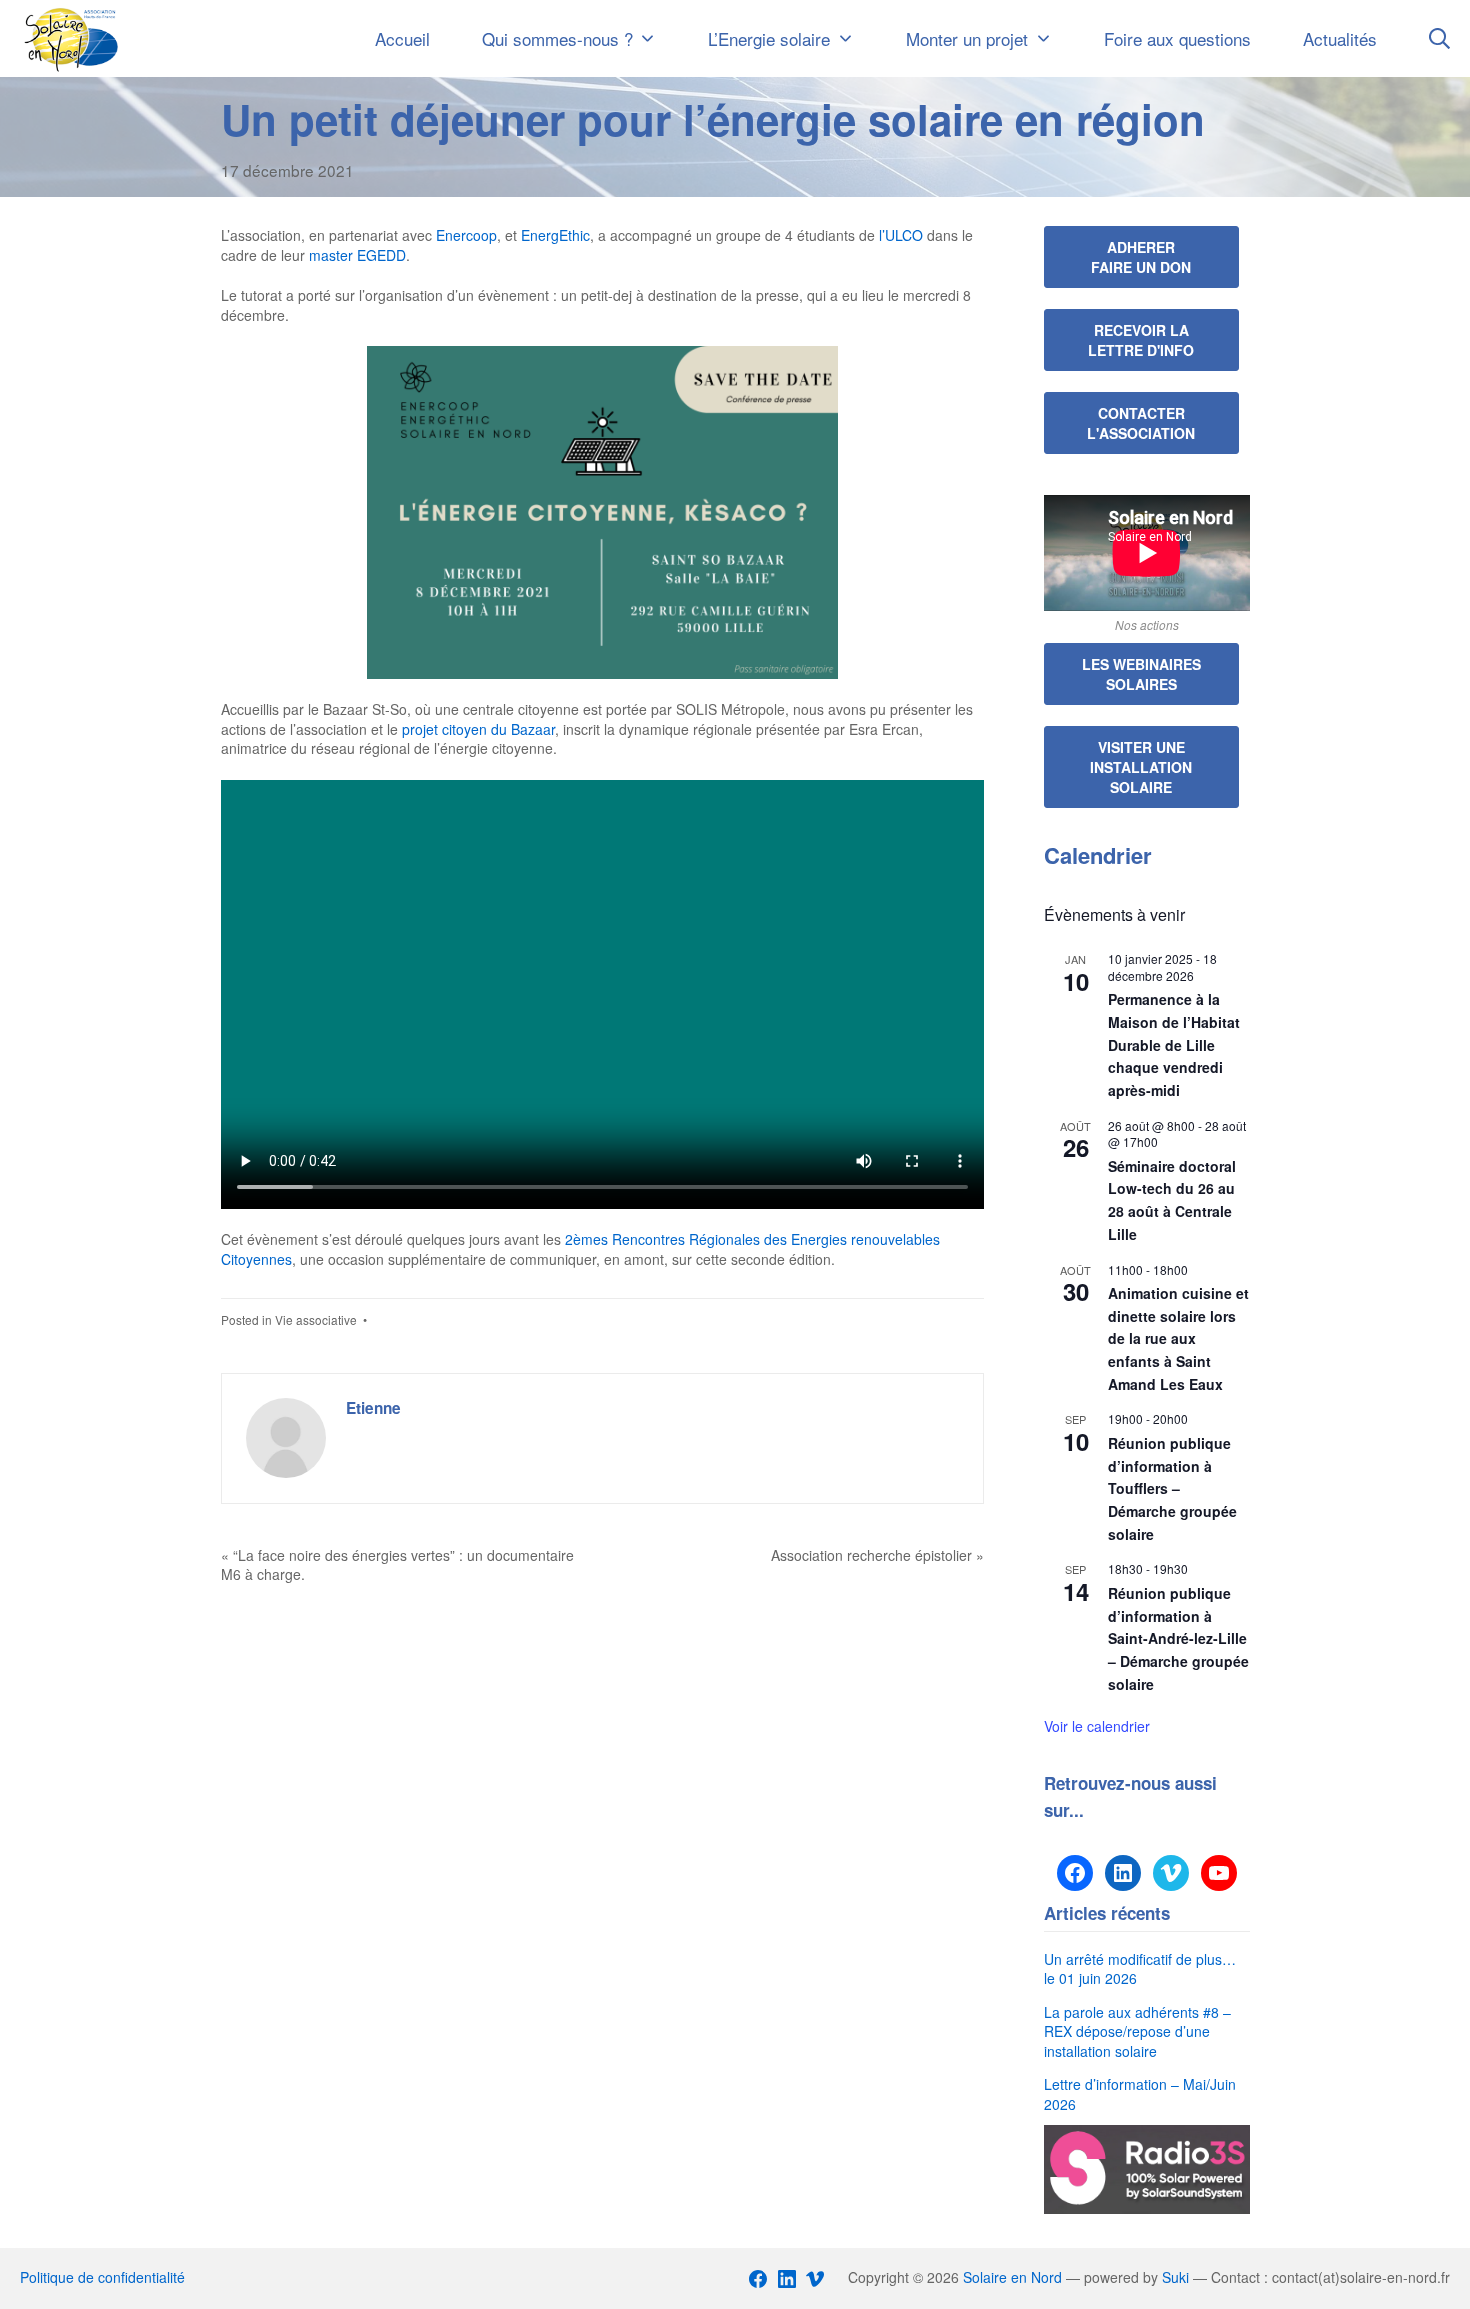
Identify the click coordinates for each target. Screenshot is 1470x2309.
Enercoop (466, 235)
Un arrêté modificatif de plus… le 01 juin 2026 (1140, 1969)
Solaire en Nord (1012, 2277)
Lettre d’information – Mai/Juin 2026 (1140, 2094)
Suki (1175, 2277)
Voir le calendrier (1097, 1726)
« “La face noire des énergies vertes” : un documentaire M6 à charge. (397, 1565)
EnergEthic (555, 235)
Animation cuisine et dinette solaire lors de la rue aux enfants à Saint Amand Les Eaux (1178, 1338)
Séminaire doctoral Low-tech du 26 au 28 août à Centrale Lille (1172, 1200)
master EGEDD (357, 255)
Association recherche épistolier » (877, 1555)
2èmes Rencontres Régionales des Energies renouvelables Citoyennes (580, 1249)
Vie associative (316, 1319)
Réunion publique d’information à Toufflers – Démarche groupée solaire (1172, 1488)
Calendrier (1098, 855)
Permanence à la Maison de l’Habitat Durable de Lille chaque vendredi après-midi (1174, 1044)
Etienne (373, 1408)
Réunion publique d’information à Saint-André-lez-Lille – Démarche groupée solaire (1178, 1638)
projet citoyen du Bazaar (478, 729)
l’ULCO (903, 235)
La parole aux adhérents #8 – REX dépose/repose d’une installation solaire (1137, 2031)
